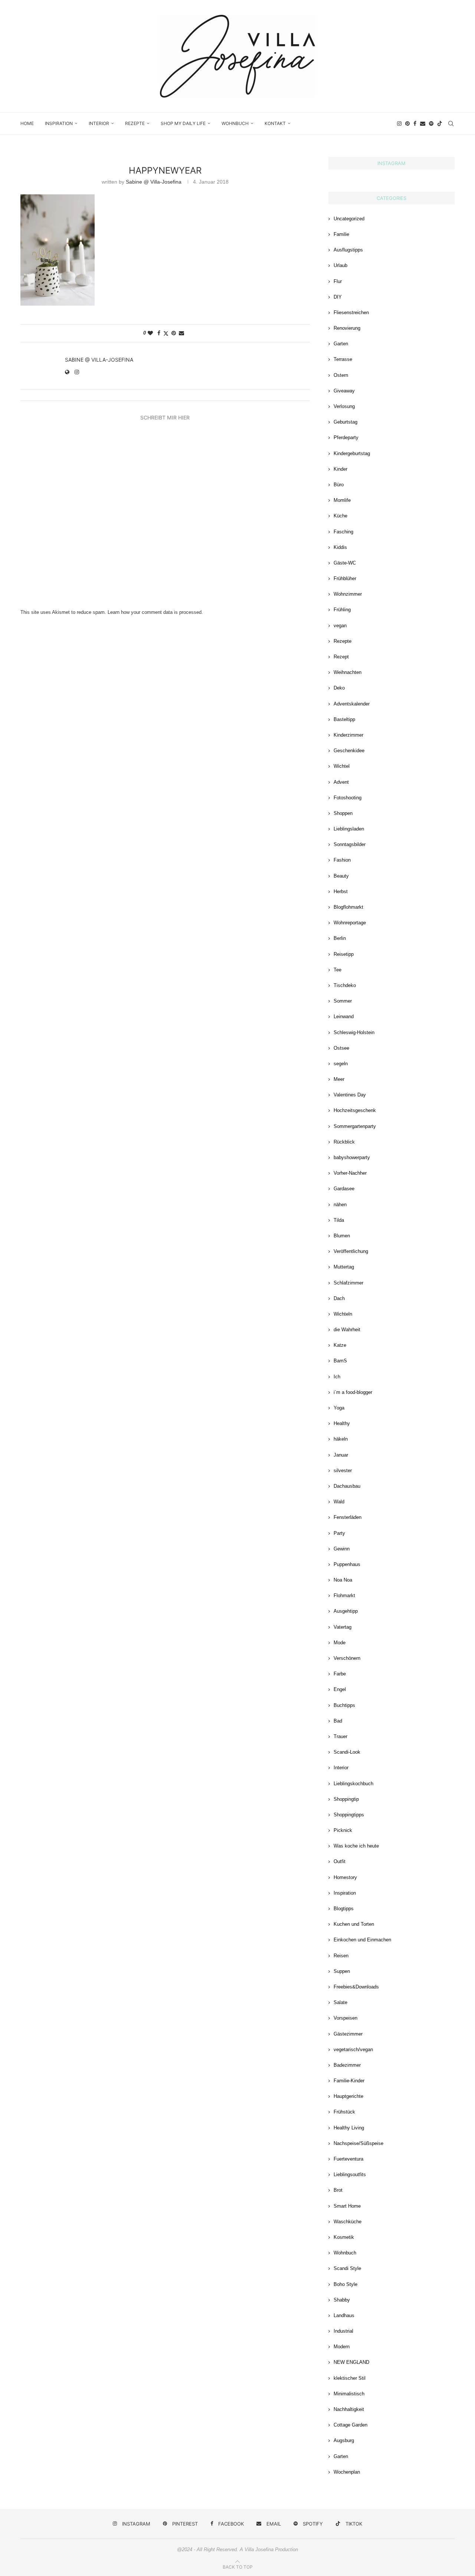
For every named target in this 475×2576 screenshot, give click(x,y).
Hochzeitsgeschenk (355, 1110)
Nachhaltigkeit (349, 2409)
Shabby (342, 2300)
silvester (343, 1470)
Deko (339, 688)
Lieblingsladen (349, 829)
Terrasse (343, 359)
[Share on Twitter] (166, 333)
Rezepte (135, 123)
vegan (340, 626)
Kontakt (275, 123)
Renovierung (347, 328)
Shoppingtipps (349, 1815)
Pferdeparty (346, 437)
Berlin (340, 938)
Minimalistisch (349, 2394)
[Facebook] (415, 124)
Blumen (342, 1236)
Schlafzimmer (348, 1283)
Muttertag (344, 1267)
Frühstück (344, 2112)
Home (27, 123)
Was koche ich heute (356, 1846)
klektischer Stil (350, 2378)
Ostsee (341, 1048)
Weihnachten (348, 672)
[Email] (423, 124)
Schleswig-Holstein (354, 1032)
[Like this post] (150, 333)
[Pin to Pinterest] (174, 333)
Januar (341, 1455)
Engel (340, 1689)
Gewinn (342, 1549)
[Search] (451, 124)
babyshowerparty (352, 1157)
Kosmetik (344, 2237)
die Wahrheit (347, 1330)
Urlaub (340, 265)
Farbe (340, 1674)
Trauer (340, 1736)
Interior (99, 123)
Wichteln (343, 1314)
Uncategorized (349, 219)
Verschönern (347, 1658)
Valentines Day (350, 1095)
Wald (339, 1502)
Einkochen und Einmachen (362, 1940)
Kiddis (340, 547)
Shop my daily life (183, 123)
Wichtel (342, 766)
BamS (340, 1361)
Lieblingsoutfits (350, 2174)
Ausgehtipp (346, 1611)
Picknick (343, 1830)
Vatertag (343, 1627)
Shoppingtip (346, 1799)
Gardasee (344, 1189)
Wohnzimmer (348, 594)
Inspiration (59, 123)
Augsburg (344, 2440)
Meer (339, 1079)
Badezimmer (347, 2065)
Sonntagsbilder (350, 844)
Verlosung (344, 406)
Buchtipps (344, 1705)
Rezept (341, 657)
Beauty (341, 876)
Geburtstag (345, 422)
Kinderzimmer (348, 735)
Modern (342, 2347)
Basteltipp (344, 719)
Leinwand (344, 1016)
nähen (340, 1205)
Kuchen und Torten (354, 1924)
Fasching (343, 532)
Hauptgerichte (348, 2096)
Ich (337, 1377)
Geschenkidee (349, 751)
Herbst (341, 891)
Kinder (340, 469)
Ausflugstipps (348, 250)
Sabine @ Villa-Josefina (154, 182)
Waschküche (348, 2222)
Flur (338, 281)
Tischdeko (345, 985)
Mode (340, 1643)
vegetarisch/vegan (353, 2049)
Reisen (341, 1956)
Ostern (341, 375)
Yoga (339, 1408)
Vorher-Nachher (350, 1173)
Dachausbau (347, 1486)
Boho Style (345, 2284)
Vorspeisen (345, 2018)
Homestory (345, 1877)
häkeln (341, 1439)
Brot (338, 2190)
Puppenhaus (347, 1564)
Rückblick (344, 1142)
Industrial (343, 2331)
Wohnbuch (235, 123)
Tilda (339, 1220)
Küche (340, 516)
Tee (338, 970)
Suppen (342, 1971)
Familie (341, 234)
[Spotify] (431, 124)
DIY (338, 297)
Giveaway (344, 391)
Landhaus (344, 2315)
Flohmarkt (344, 1595)
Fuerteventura (348, 2159)
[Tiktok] (440, 124)
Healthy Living (349, 2128)
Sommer (343, 1001)
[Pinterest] (407, 124)
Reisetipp (344, 954)
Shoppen (343, 813)
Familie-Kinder (349, 2081)
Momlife (342, 500)
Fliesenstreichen (351, 312)
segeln (341, 1064)
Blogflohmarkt (348, 907)
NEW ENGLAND (351, 2362)
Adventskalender (352, 704)
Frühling (342, 610)
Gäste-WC (345, 563)
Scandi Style (347, 2268)
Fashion (342, 860)
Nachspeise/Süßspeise (358, 2143)
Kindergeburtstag (352, 453)
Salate (340, 2002)
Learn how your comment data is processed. (155, 612)
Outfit (340, 1861)
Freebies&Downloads (356, 1987)
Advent (341, 782)
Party (339, 1533)
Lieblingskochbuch (353, 1784)
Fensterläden (348, 1517)
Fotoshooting (348, 798)
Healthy (342, 1423)
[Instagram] (399, 124)
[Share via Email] (181, 333)
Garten (341, 344)
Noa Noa (343, 1580)
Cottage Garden (350, 2425)
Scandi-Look (347, 1752)
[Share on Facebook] (159, 333)
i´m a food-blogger (353, 1392)
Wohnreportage (350, 923)
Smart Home (347, 2206)
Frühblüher (345, 578)
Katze (340, 1345)
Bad (338, 1721)
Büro (339, 485)
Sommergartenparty (355, 1126)
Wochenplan (347, 2472)
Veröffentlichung (351, 1251)
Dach (339, 1298)
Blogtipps (344, 1909)
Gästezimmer (348, 2034)
